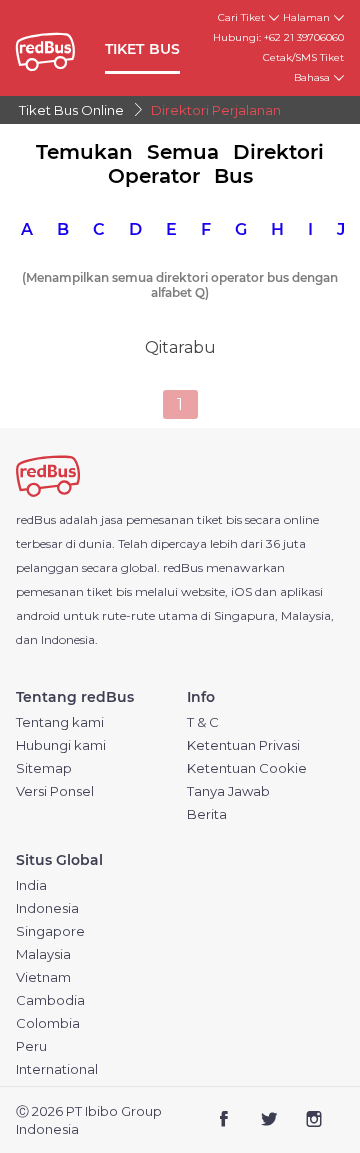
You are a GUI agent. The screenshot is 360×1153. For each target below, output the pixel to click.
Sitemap (44, 768)
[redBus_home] (56, 48)
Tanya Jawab (228, 791)
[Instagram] (313, 1120)
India (31, 885)
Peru (31, 1046)
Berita (207, 814)
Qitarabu (180, 347)
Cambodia (50, 1000)
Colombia (48, 1023)
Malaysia (43, 954)
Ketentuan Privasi (243, 745)
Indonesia (47, 908)
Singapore (50, 931)
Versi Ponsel (55, 791)
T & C (203, 722)
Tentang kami (60, 722)
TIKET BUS (143, 49)
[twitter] (268, 1120)
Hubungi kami (61, 745)
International (57, 1069)
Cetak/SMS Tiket (303, 57)
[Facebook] (224, 1120)
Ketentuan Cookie (247, 768)
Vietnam (43, 977)
